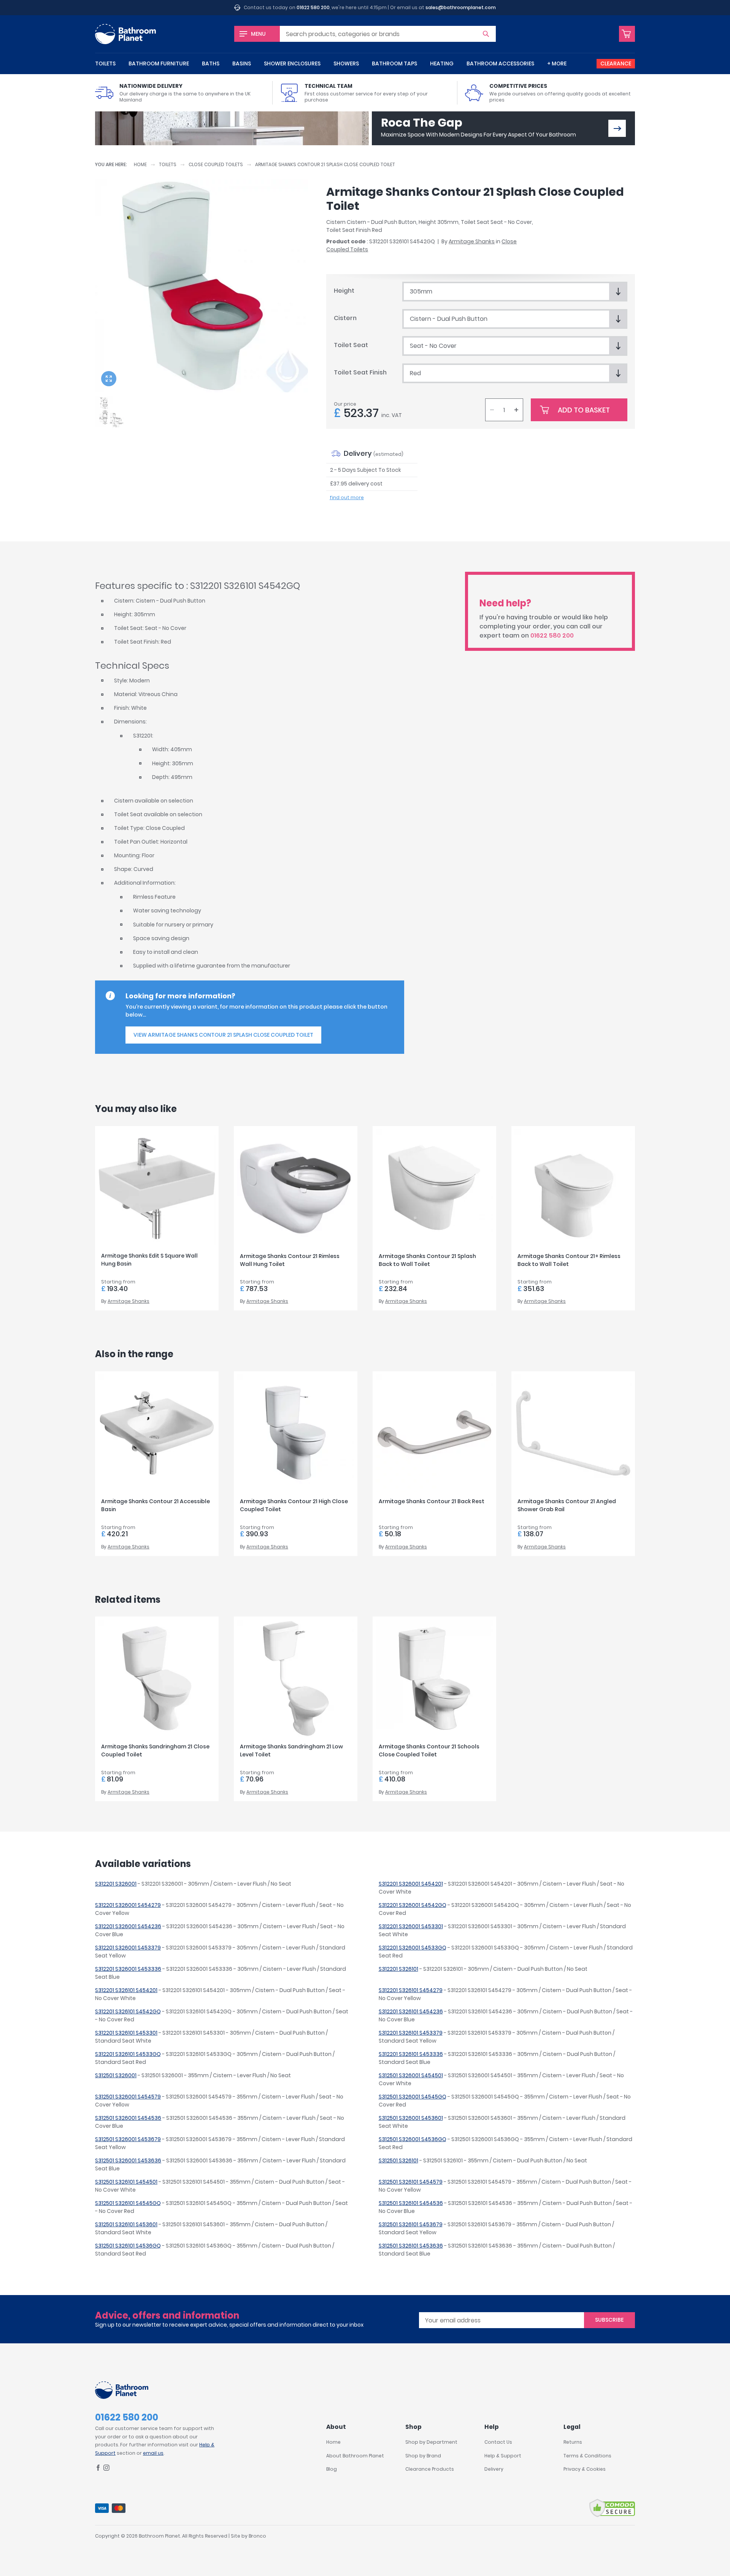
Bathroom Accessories (500, 63)
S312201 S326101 (398, 1969)
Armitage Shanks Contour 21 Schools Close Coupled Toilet (429, 1750)
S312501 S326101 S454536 (411, 2203)
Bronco (257, 2536)
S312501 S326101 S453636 (411, 2246)
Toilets (105, 63)
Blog (332, 2469)
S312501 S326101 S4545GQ (128, 2203)
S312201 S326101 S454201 (126, 1990)
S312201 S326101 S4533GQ (128, 2054)
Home (140, 164)
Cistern (345, 318)
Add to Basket (584, 410)
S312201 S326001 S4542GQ (413, 1905)
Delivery (494, 2469)
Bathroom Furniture (159, 63)
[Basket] (627, 34)
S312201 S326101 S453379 (411, 2033)
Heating (442, 63)
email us (153, 2453)
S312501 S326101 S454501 (126, 2182)
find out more (347, 497)
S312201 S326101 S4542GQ (128, 2011)
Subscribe (609, 2320)
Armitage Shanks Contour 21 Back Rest (432, 1501)
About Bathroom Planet (355, 2456)
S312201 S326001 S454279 (128, 1905)
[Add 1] (516, 410)
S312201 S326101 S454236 (411, 2011)
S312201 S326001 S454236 (128, 1926)
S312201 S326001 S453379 (128, 1948)
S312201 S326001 (116, 1884)
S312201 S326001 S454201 (411, 1884)
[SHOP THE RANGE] (617, 128)
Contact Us (498, 2442)
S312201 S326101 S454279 (411, 1990)
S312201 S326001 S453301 (411, 1926)
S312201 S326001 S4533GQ (413, 1948)
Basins (242, 63)
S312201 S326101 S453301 (126, 2033)
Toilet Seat (351, 345)
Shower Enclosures (292, 63)
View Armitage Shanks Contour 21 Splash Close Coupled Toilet (223, 1035)
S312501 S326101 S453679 (411, 2224)
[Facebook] (98, 2469)
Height (344, 291)
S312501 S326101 (398, 2160)
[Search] (486, 34)
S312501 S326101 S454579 (411, 2182)
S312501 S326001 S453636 (128, 2160)
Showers (346, 63)
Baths (211, 63)
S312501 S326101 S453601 (126, 2224)
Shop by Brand (423, 2456)
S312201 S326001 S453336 (128, 1969)
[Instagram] (106, 2469)
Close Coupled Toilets (216, 164)
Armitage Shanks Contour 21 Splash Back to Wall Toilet (427, 1260)
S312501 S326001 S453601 (411, 2118)
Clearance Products (430, 2469)
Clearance (616, 63)
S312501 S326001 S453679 (128, 2139)
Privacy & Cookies (585, 2469)
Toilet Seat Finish (360, 372)
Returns (573, 2442)
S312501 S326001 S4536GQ (413, 2139)
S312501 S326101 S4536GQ (128, 2246)
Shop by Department (431, 2442)
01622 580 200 (313, 7)
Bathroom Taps (394, 63)
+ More (557, 63)
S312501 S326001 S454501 (411, 2075)
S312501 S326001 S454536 (128, 2118)
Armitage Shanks (472, 241)
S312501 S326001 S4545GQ (413, 2097)
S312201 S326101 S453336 (411, 2054)
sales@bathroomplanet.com (461, 7)
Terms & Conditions (587, 2456)
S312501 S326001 (116, 2075)
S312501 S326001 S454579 (128, 2097)
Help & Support (503, 2456)
